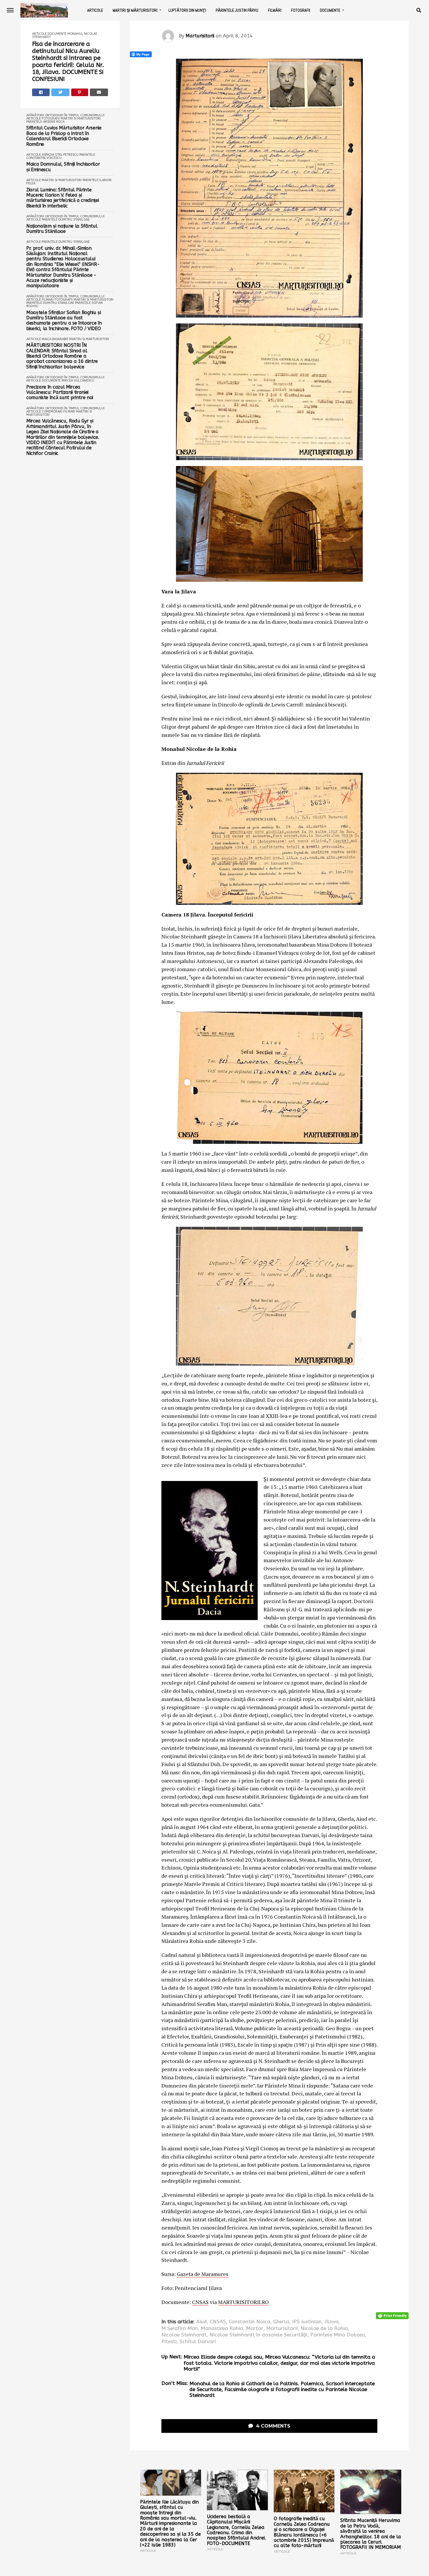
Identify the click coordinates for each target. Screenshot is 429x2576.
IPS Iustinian (307, 2322)
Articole (95, 10)
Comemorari (52, 412)
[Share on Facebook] (41, 92)
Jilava (332, 2322)
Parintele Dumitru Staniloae (66, 220)
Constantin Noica (250, 2322)
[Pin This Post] (80, 92)
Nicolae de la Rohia (324, 2329)
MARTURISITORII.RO (243, 2302)
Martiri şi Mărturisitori (135, 10)
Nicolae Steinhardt (184, 2335)
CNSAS (200, 2302)
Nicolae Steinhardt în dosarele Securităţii (258, 2335)
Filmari (48, 300)
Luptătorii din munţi (187, 10)
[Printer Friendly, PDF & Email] (392, 2316)
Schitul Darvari (198, 2342)
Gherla (281, 2322)
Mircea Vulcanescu (78, 381)
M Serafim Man (180, 2329)
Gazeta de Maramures (203, 2274)
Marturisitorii (200, 36)
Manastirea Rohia (222, 2329)
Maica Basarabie (55, 339)
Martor (255, 2329)
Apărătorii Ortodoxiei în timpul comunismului (65, 115)
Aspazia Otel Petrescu (60, 155)
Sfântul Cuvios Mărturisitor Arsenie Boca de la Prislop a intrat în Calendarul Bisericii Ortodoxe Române (64, 136)
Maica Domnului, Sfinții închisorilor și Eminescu (63, 167)
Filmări (275, 10)
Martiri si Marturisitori (81, 118)
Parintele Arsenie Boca (45, 122)
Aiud (202, 2322)
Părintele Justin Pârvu (237, 10)
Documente (330, 10)
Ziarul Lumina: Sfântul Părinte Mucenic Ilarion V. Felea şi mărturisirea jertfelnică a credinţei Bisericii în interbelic (62, 198)
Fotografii (301, 10)
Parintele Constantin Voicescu (61, 156)
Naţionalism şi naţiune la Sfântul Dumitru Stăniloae (62, 229)
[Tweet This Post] (60, 92)
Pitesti (169, 2342)
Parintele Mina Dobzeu (338, 2335)
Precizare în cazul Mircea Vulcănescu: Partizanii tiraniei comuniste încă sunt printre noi (60, 393)
